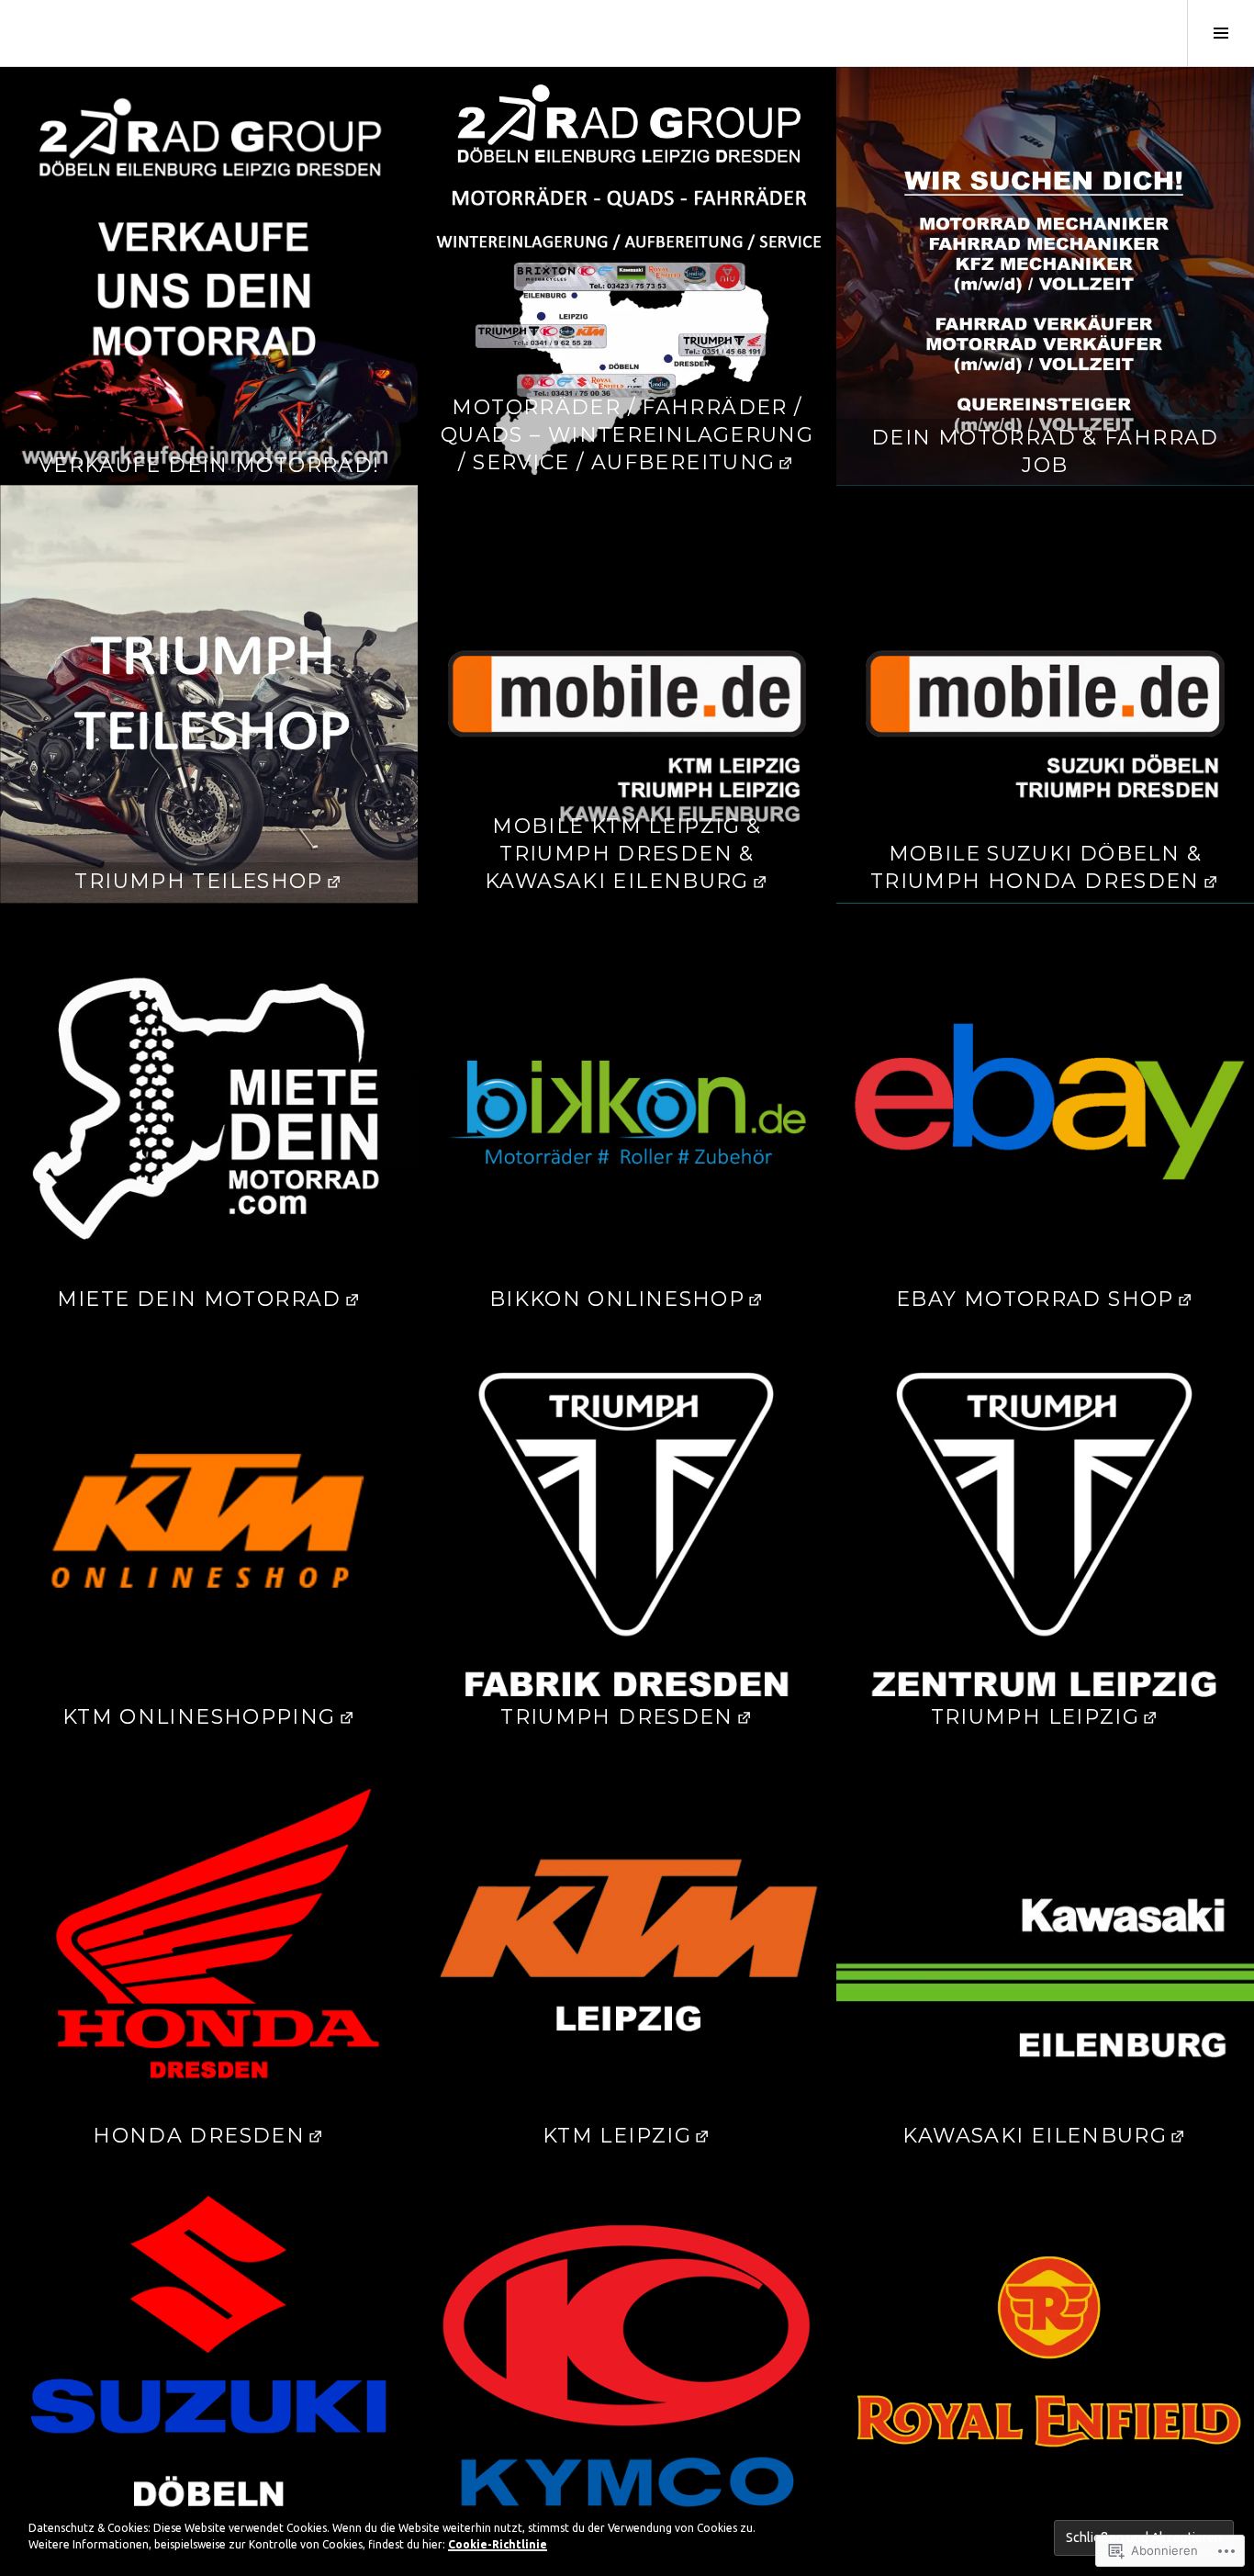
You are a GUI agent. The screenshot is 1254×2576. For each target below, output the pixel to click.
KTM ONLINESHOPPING (199, 1717)
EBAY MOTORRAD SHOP (1035, 1299)
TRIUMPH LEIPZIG (1036, 1717)
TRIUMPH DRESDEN (617, 1717)
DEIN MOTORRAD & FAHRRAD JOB (1045, 451)
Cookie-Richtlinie (498, 2544)
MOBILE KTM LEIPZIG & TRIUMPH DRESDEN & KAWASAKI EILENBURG (623, 854)
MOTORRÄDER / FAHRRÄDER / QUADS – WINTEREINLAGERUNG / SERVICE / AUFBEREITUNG (627, 435)
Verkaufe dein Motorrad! (209, 465)
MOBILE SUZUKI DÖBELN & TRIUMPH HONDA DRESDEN (1036, 867)
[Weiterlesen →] (209, 276)
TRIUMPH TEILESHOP (198, 881)
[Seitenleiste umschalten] (1220, 33)
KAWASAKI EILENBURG (1035, 2136)
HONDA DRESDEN (199, 2136)
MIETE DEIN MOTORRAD (199, 1299)
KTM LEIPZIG (617, 2136)
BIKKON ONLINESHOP (617, 1299)
